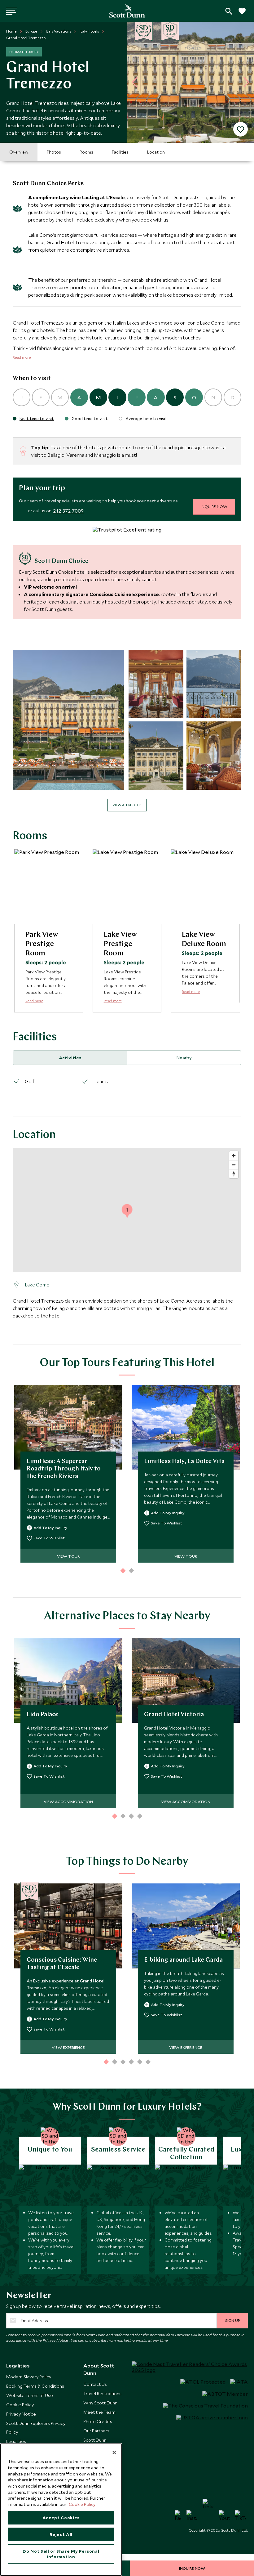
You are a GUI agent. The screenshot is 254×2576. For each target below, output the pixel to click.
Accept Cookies (61, 2518)
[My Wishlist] (242, 14)
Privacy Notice (55, 2340)
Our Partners (96, 2431)
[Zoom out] (234, 1165)
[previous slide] (137, 82)
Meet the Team (99, 2412)
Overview (19, 152)
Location (156, 152)
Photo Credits (98, 2421)
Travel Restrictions (102, 2393)
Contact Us (95, 2384)
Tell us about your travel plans (229, 11)
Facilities (120, 152)
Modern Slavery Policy (29, 2377)
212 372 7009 (68, 511)
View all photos (127, 805)
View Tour (68, 1556)
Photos (54, 152)
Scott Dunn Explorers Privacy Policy (36, 2428)
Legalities (16, 2441)
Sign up (232, 2320)
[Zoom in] (234, 1156)
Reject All (61, 2534)
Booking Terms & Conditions (35, 2386)
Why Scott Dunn (100, 2403)
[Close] (114, 2453)
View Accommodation (68, 1802)
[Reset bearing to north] (234, 1174)
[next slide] (244, 82)
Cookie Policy (20, 2405)
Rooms (86, 152)
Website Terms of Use (30, 2395)
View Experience (68, 2047)
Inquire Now (214, 506)
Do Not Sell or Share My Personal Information (61, 2554)
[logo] (127, 11)
